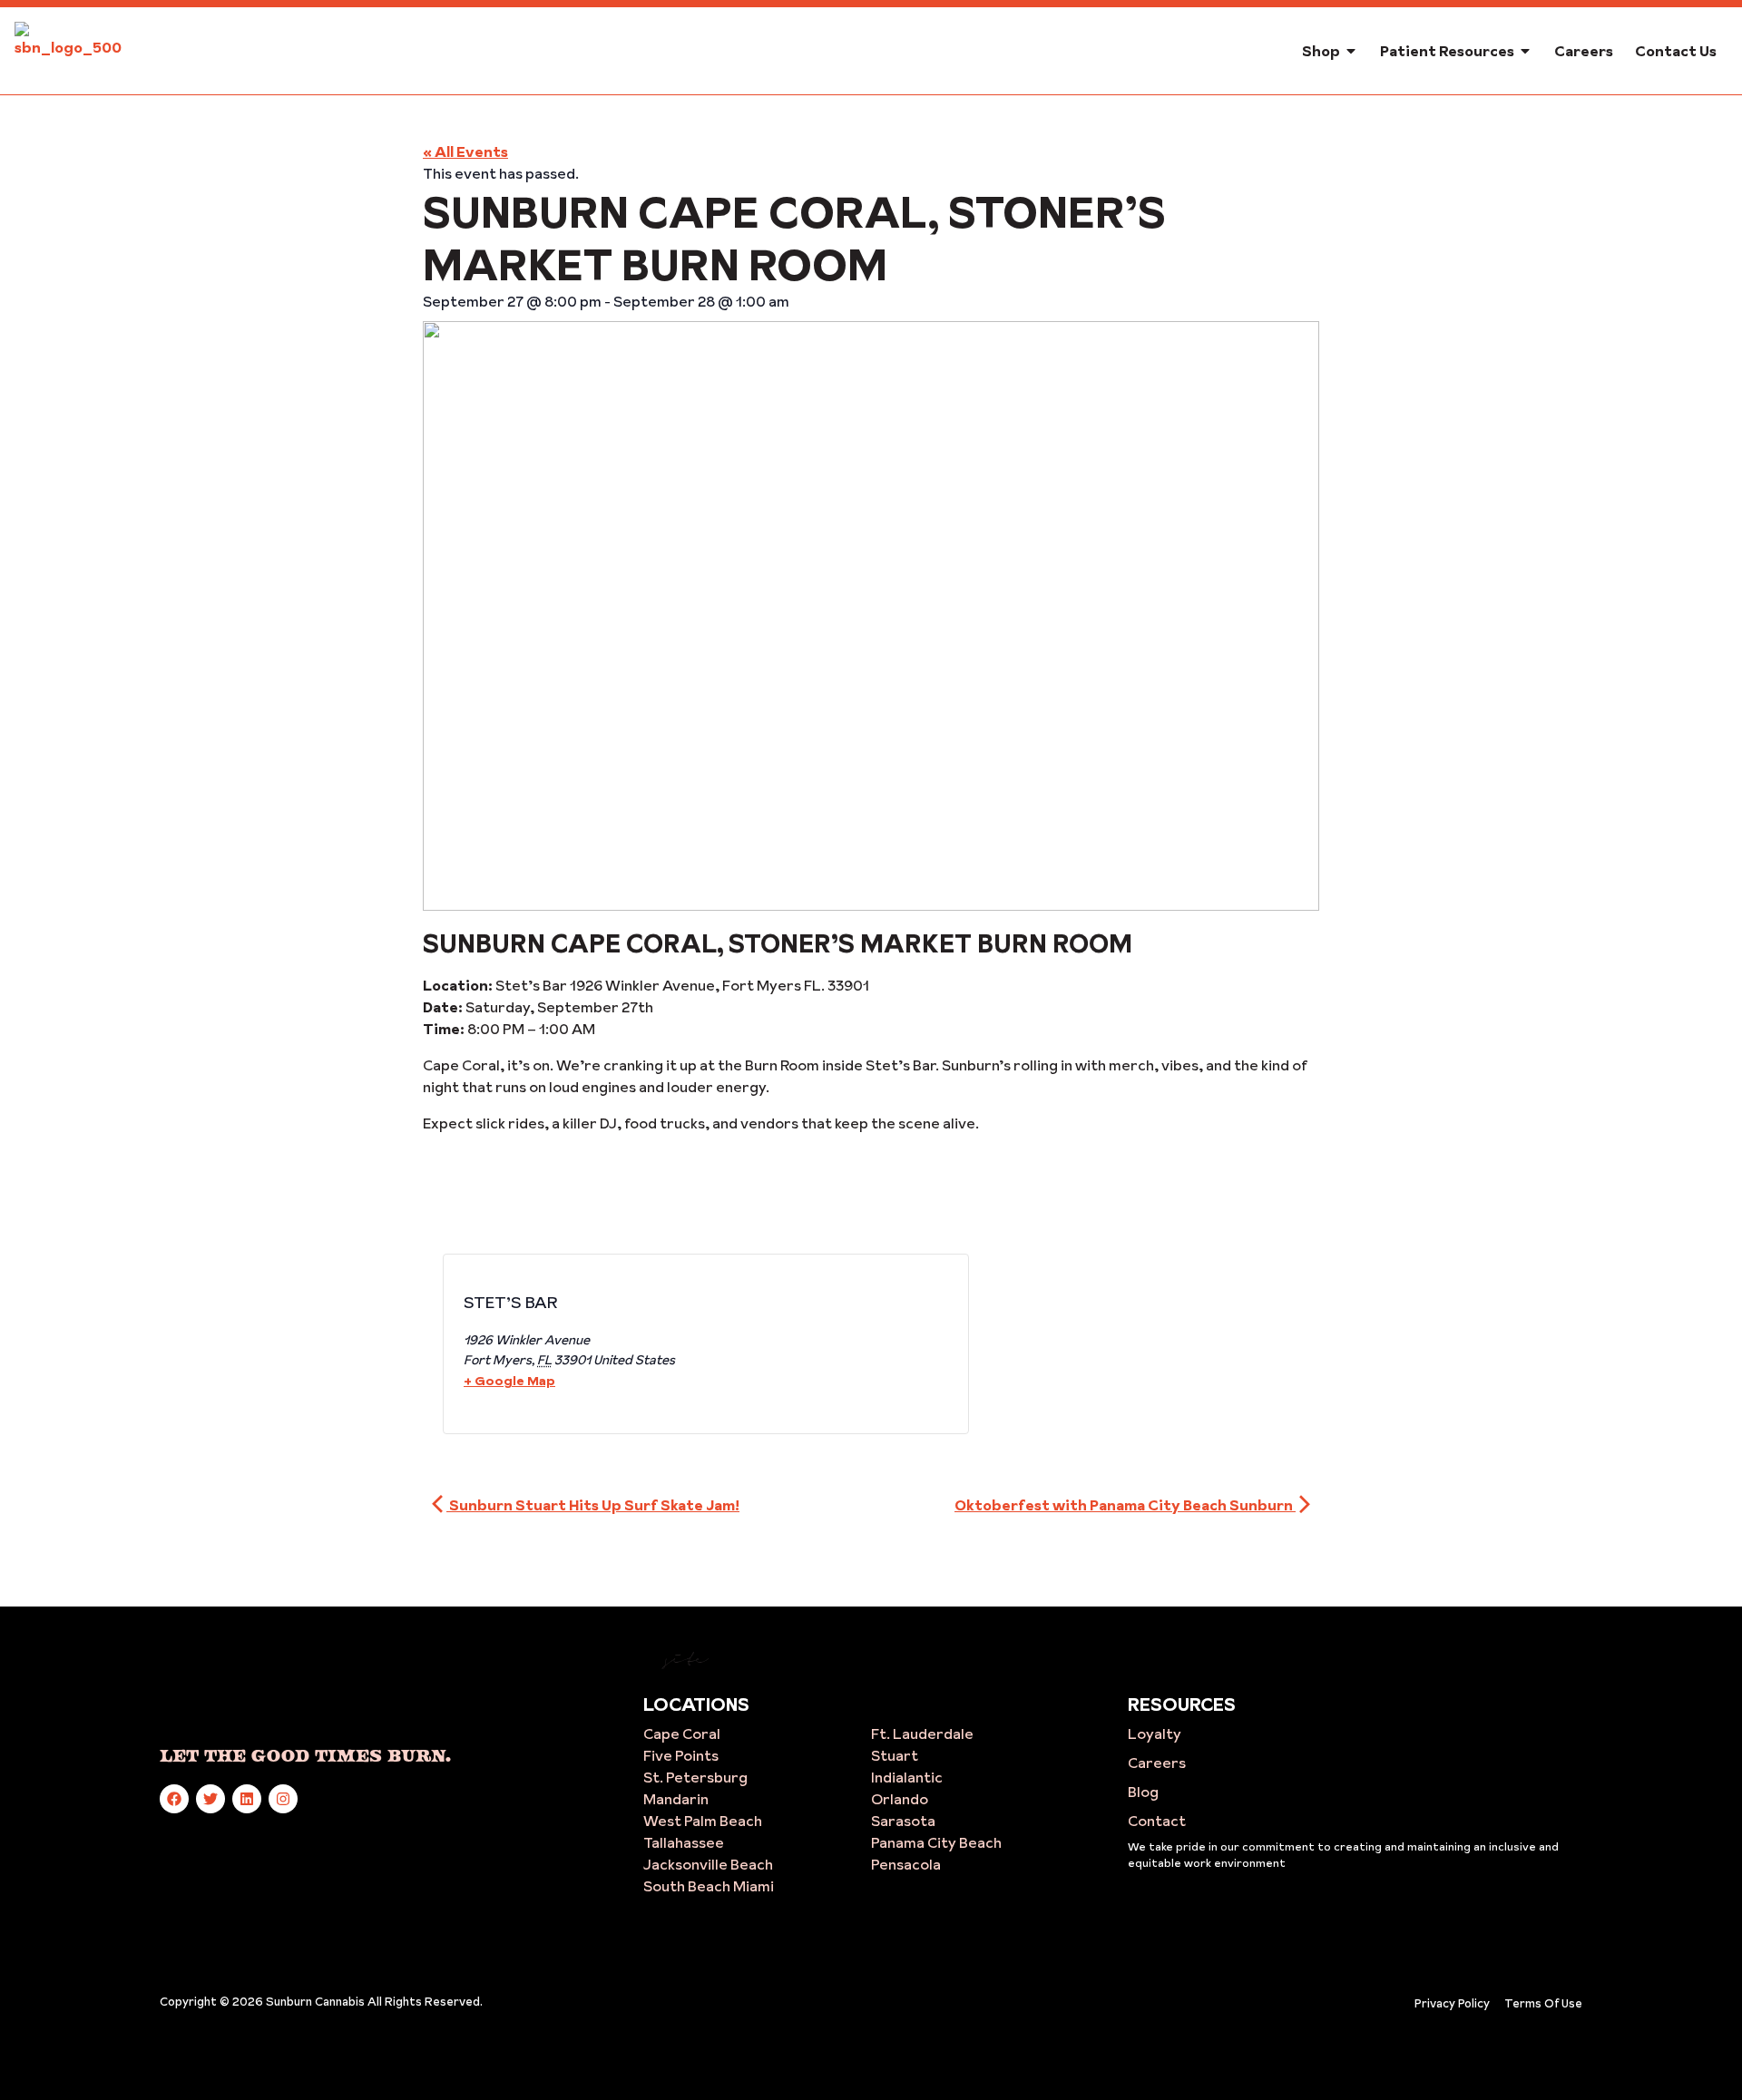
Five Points (681, 1755)
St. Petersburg (695, 1777)
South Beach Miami (709, 1886)
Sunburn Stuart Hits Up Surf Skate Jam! (593, 1505)
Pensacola (906, 1864)
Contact (1157, 1821)
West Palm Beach (703, 1821)
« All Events (465, 151)
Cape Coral (682, 1734)
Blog (1143, 1792)
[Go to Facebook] (174, 1799)
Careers (1584, 51)
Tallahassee (684, 1842)
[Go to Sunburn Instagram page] (283, 1799)
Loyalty (1155, 1734)
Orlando (900, 1799)
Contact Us (1676, 51)
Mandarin (676, 1799)
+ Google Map (509, 1381)
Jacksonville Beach (708, 1864)
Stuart (895, 1755)
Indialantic (907, 1777)
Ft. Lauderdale (922, 1734)
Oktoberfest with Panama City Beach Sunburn (1125, 1505)
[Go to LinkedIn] (247, 1799)
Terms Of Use (1543, 2003)
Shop (1321, 51)
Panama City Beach (936, 1842)
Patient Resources (1447, 51)
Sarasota (903, 1821)
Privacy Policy (1452, 2003)
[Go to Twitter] (210, 1799)
